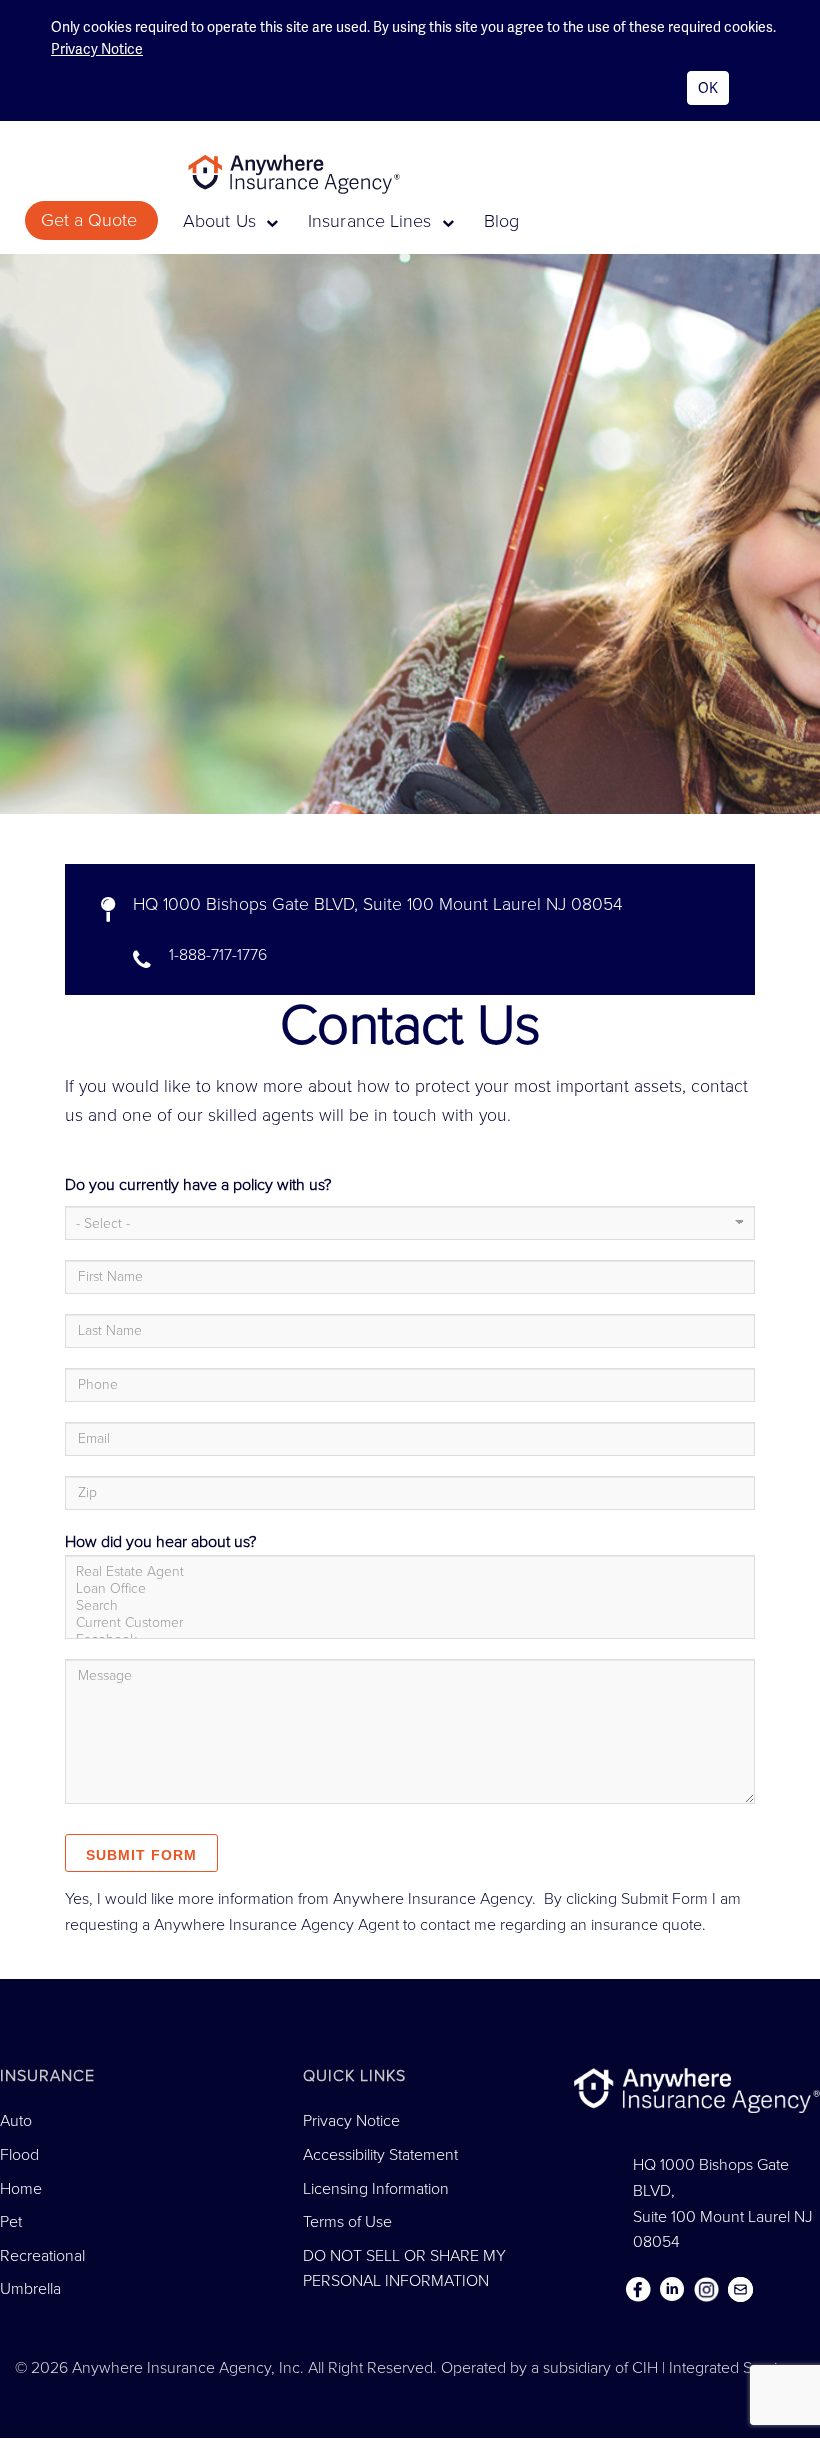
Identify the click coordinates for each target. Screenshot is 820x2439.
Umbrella (30, 2289)
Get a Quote (91, 220)
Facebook (638, 2290)
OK (708, 88)
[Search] (405, 1605)
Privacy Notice (97, 49)
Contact (740, 2290)
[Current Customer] (405, 1622)
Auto (16, 2121)
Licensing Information (376, 2189)
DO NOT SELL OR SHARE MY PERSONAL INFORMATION (404, 2269)
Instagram (706, 2290)
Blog (501, 221)
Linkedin (672, 2290)
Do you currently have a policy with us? (198, 1185)
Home (21, 2189)
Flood (19, 2155)
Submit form (141, 1855)
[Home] (301, 173)
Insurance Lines (372, 221)
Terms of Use (347, 2222)
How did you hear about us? (160, 1542)
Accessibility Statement (380, 2155)
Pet (11, 2222)
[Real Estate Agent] (405, 1571)
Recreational (42, 2256)
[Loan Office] (405, 1588)
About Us (222, 221)
